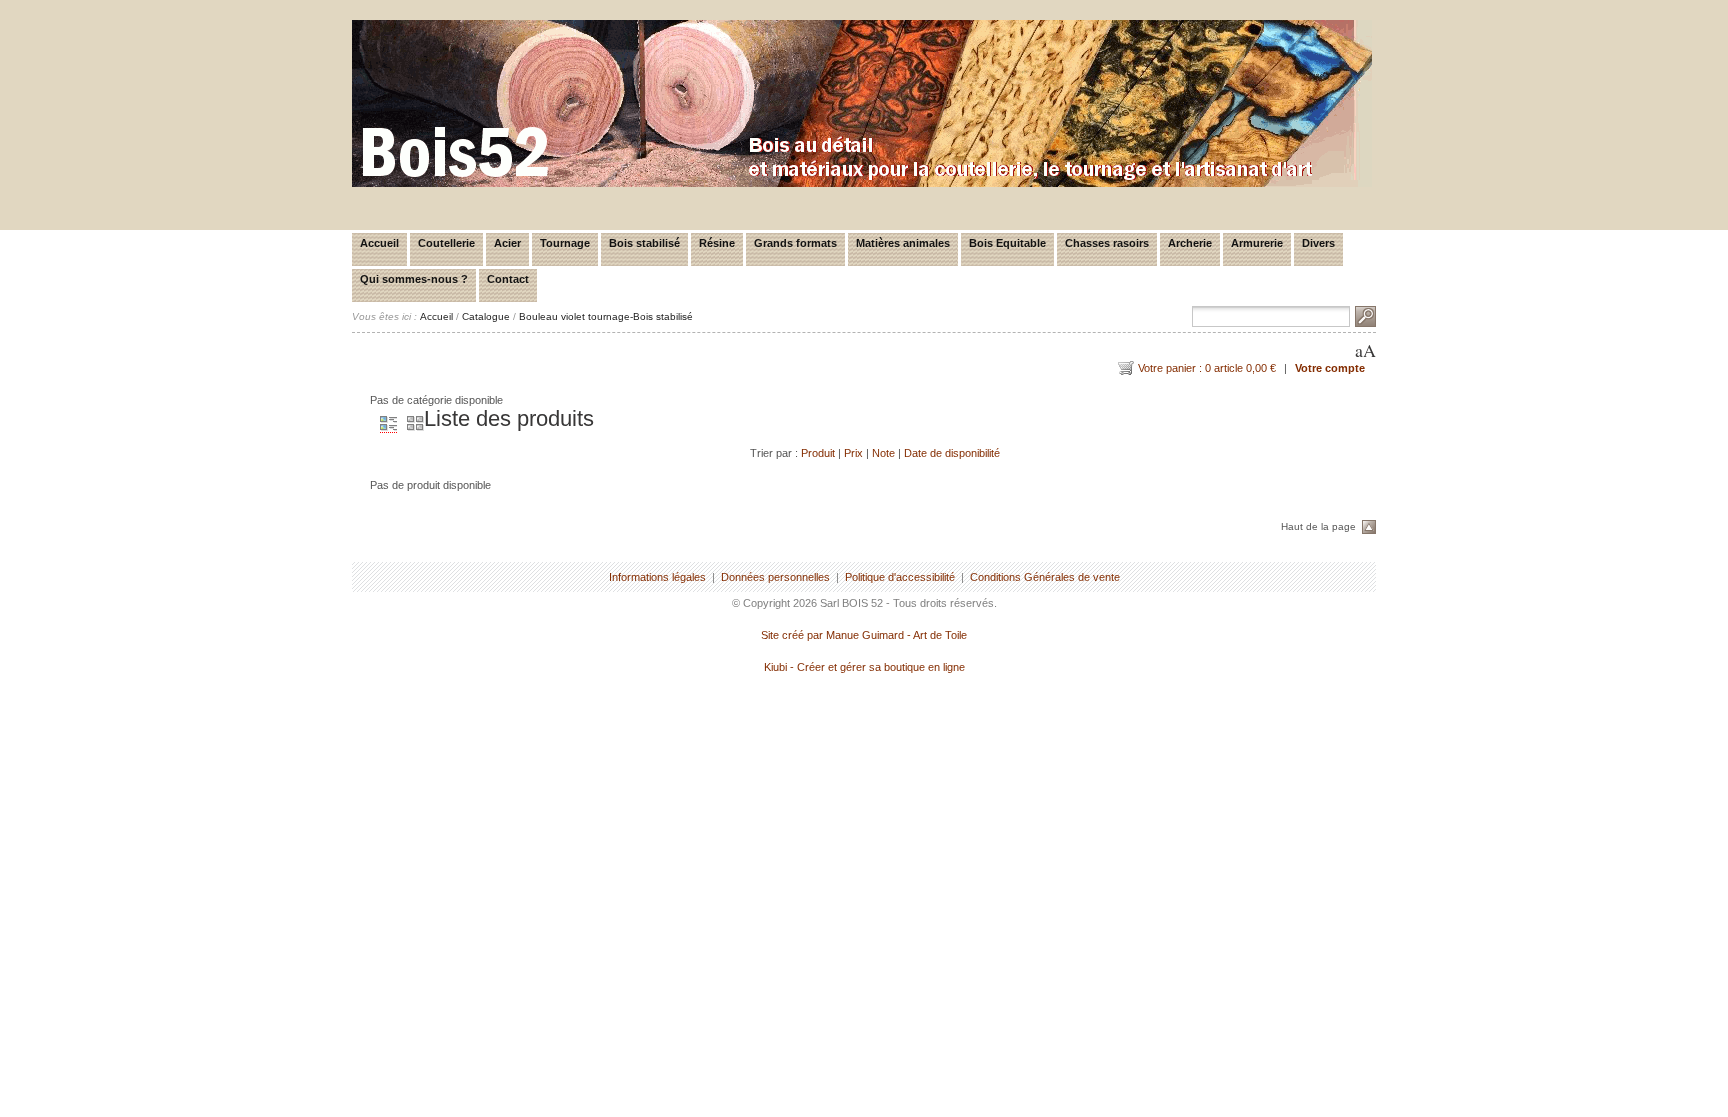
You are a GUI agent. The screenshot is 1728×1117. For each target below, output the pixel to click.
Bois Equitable (1007, 243)
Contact (508, 279)
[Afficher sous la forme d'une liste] (383, 424)
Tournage (565, 243)
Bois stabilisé (644, 243)
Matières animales (903, 243)
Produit (818, 453)
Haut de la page (1318, 526)
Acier (507, 243)
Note (883, 453)
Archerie (1190, 243)
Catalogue (486, 316)
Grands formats (795, 243)
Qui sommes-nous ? (414, 279)
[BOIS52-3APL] (862, 183)
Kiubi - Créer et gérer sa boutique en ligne (864, 667)
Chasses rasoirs (1107, 243)
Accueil (379, 243)
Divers (1318, 243)
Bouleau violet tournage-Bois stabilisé (606, 316)
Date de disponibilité (952, 453)
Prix (853, 453)
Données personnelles (775, 577)
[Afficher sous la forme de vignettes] (410, 424)
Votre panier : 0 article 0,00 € (1207, 368)
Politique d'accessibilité (900, 577)
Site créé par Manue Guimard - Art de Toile (864, 635)
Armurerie (1257, 243)
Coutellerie (446, 243)
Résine (717, 243)
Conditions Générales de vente (1045, 577)
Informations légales (657, 577)
